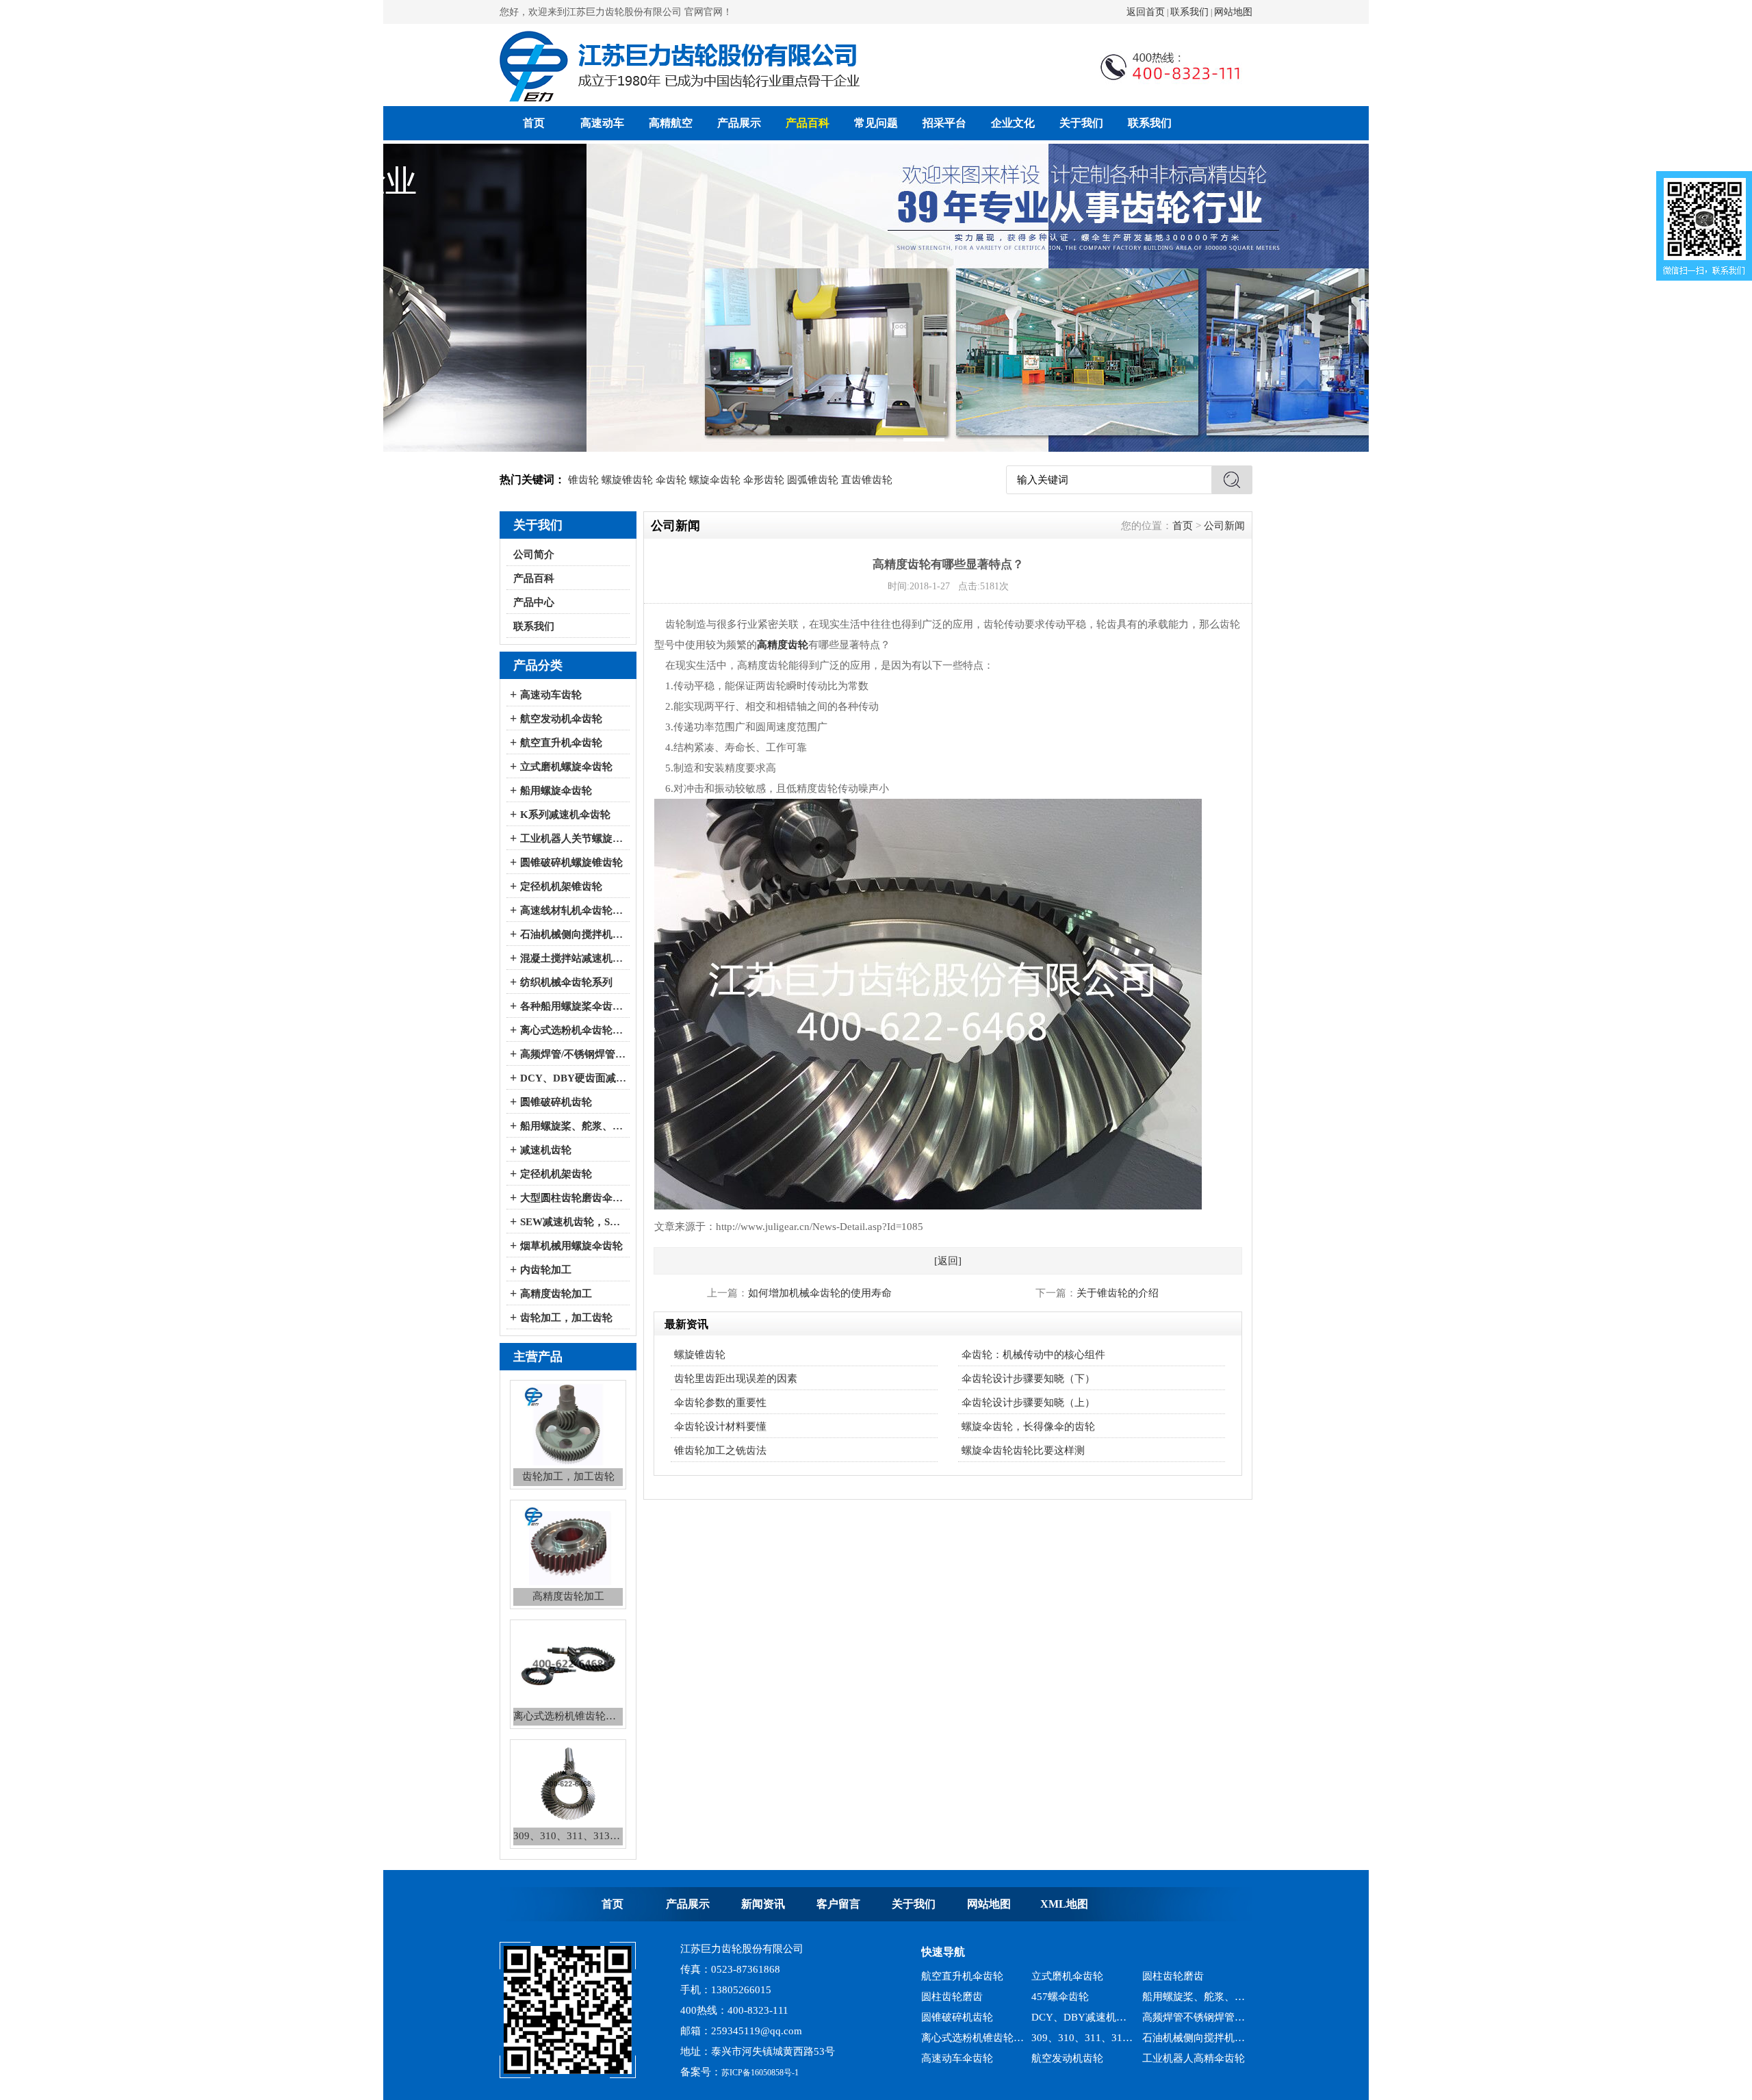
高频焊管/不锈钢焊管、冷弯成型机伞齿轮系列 (573, 1054)
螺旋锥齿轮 (627, 480)
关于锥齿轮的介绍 (1118, 1293)
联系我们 (1189, 12)
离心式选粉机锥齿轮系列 (973, 2017)
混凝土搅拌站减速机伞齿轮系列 (573, 958)
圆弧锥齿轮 (813, 480)
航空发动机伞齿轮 (561, 719)
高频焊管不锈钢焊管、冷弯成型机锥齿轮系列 (1194, 1997)
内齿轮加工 (546, 1270)
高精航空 (671, 123)
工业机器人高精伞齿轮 (1194, 2038)
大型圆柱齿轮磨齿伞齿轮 (573, 1198)
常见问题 (876, 123)
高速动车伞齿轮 (957, 2038)
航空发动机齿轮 (1067, 2038)
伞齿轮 (671, 480)
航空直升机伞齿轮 (561, 743)
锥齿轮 (583, 480)
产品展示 (739, 123)
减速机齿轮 (546, 1150)
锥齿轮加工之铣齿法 (720, 1450)
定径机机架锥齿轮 (561, 886)
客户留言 (838, 1904)
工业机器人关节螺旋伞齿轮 (573, 838)
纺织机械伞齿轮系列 (566, 982)
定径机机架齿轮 (556, 1174)
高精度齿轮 (783, 645)
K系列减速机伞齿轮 (565, 815)
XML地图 (1064, 1904)
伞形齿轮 (764, 480)
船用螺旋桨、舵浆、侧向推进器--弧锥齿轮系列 (573, 1126)
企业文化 (1013, 123)
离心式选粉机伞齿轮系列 (573, 1030)
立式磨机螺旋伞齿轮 (566, 767)
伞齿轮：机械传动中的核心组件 (1033, 1355)
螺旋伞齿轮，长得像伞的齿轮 (1028, 1426)
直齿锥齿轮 (867, 480)
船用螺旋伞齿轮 (556, 791)
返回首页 (1146, 12)
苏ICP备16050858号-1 (760, 2073)
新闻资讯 (763, 1904)
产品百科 (808, 123)
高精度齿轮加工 (556, 1294)
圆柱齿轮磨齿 (952, 1976)
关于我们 (1081, 123)
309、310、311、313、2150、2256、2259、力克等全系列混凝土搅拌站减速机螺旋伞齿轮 (1083, 2017)
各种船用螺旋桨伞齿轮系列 (573, 1006)
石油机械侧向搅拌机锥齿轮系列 (1194, 2017)
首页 (534, 123)
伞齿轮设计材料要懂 (720, 1426)
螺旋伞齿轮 (715, 480)
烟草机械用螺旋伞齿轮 (571, 1246)
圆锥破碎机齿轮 (556, 1102)
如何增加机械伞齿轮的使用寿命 (820, 1293)
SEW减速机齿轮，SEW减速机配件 (573, 1222)
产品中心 (534, 602)
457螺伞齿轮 (1060, 1976)
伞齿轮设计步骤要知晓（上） (1028, 1403)
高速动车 (602, 123)
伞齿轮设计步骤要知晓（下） (1028, 1379)
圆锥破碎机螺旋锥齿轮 (571, 862)
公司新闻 (1224, 526)
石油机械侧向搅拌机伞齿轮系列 (573, 934)
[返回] (948, 1261)
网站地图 (1233, 12)
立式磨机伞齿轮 (1178, 2058)
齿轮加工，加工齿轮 (566, 1318)
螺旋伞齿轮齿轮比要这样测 (1023, 1450)
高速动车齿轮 (551, 695)
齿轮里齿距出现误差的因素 (736, 1379)
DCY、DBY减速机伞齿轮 (1083, 1997)
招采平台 (944, 123)
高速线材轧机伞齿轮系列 (573, 910)
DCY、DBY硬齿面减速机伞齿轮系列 (573, 1078)
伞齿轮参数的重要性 (720, 1403)
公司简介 (534, 554)
